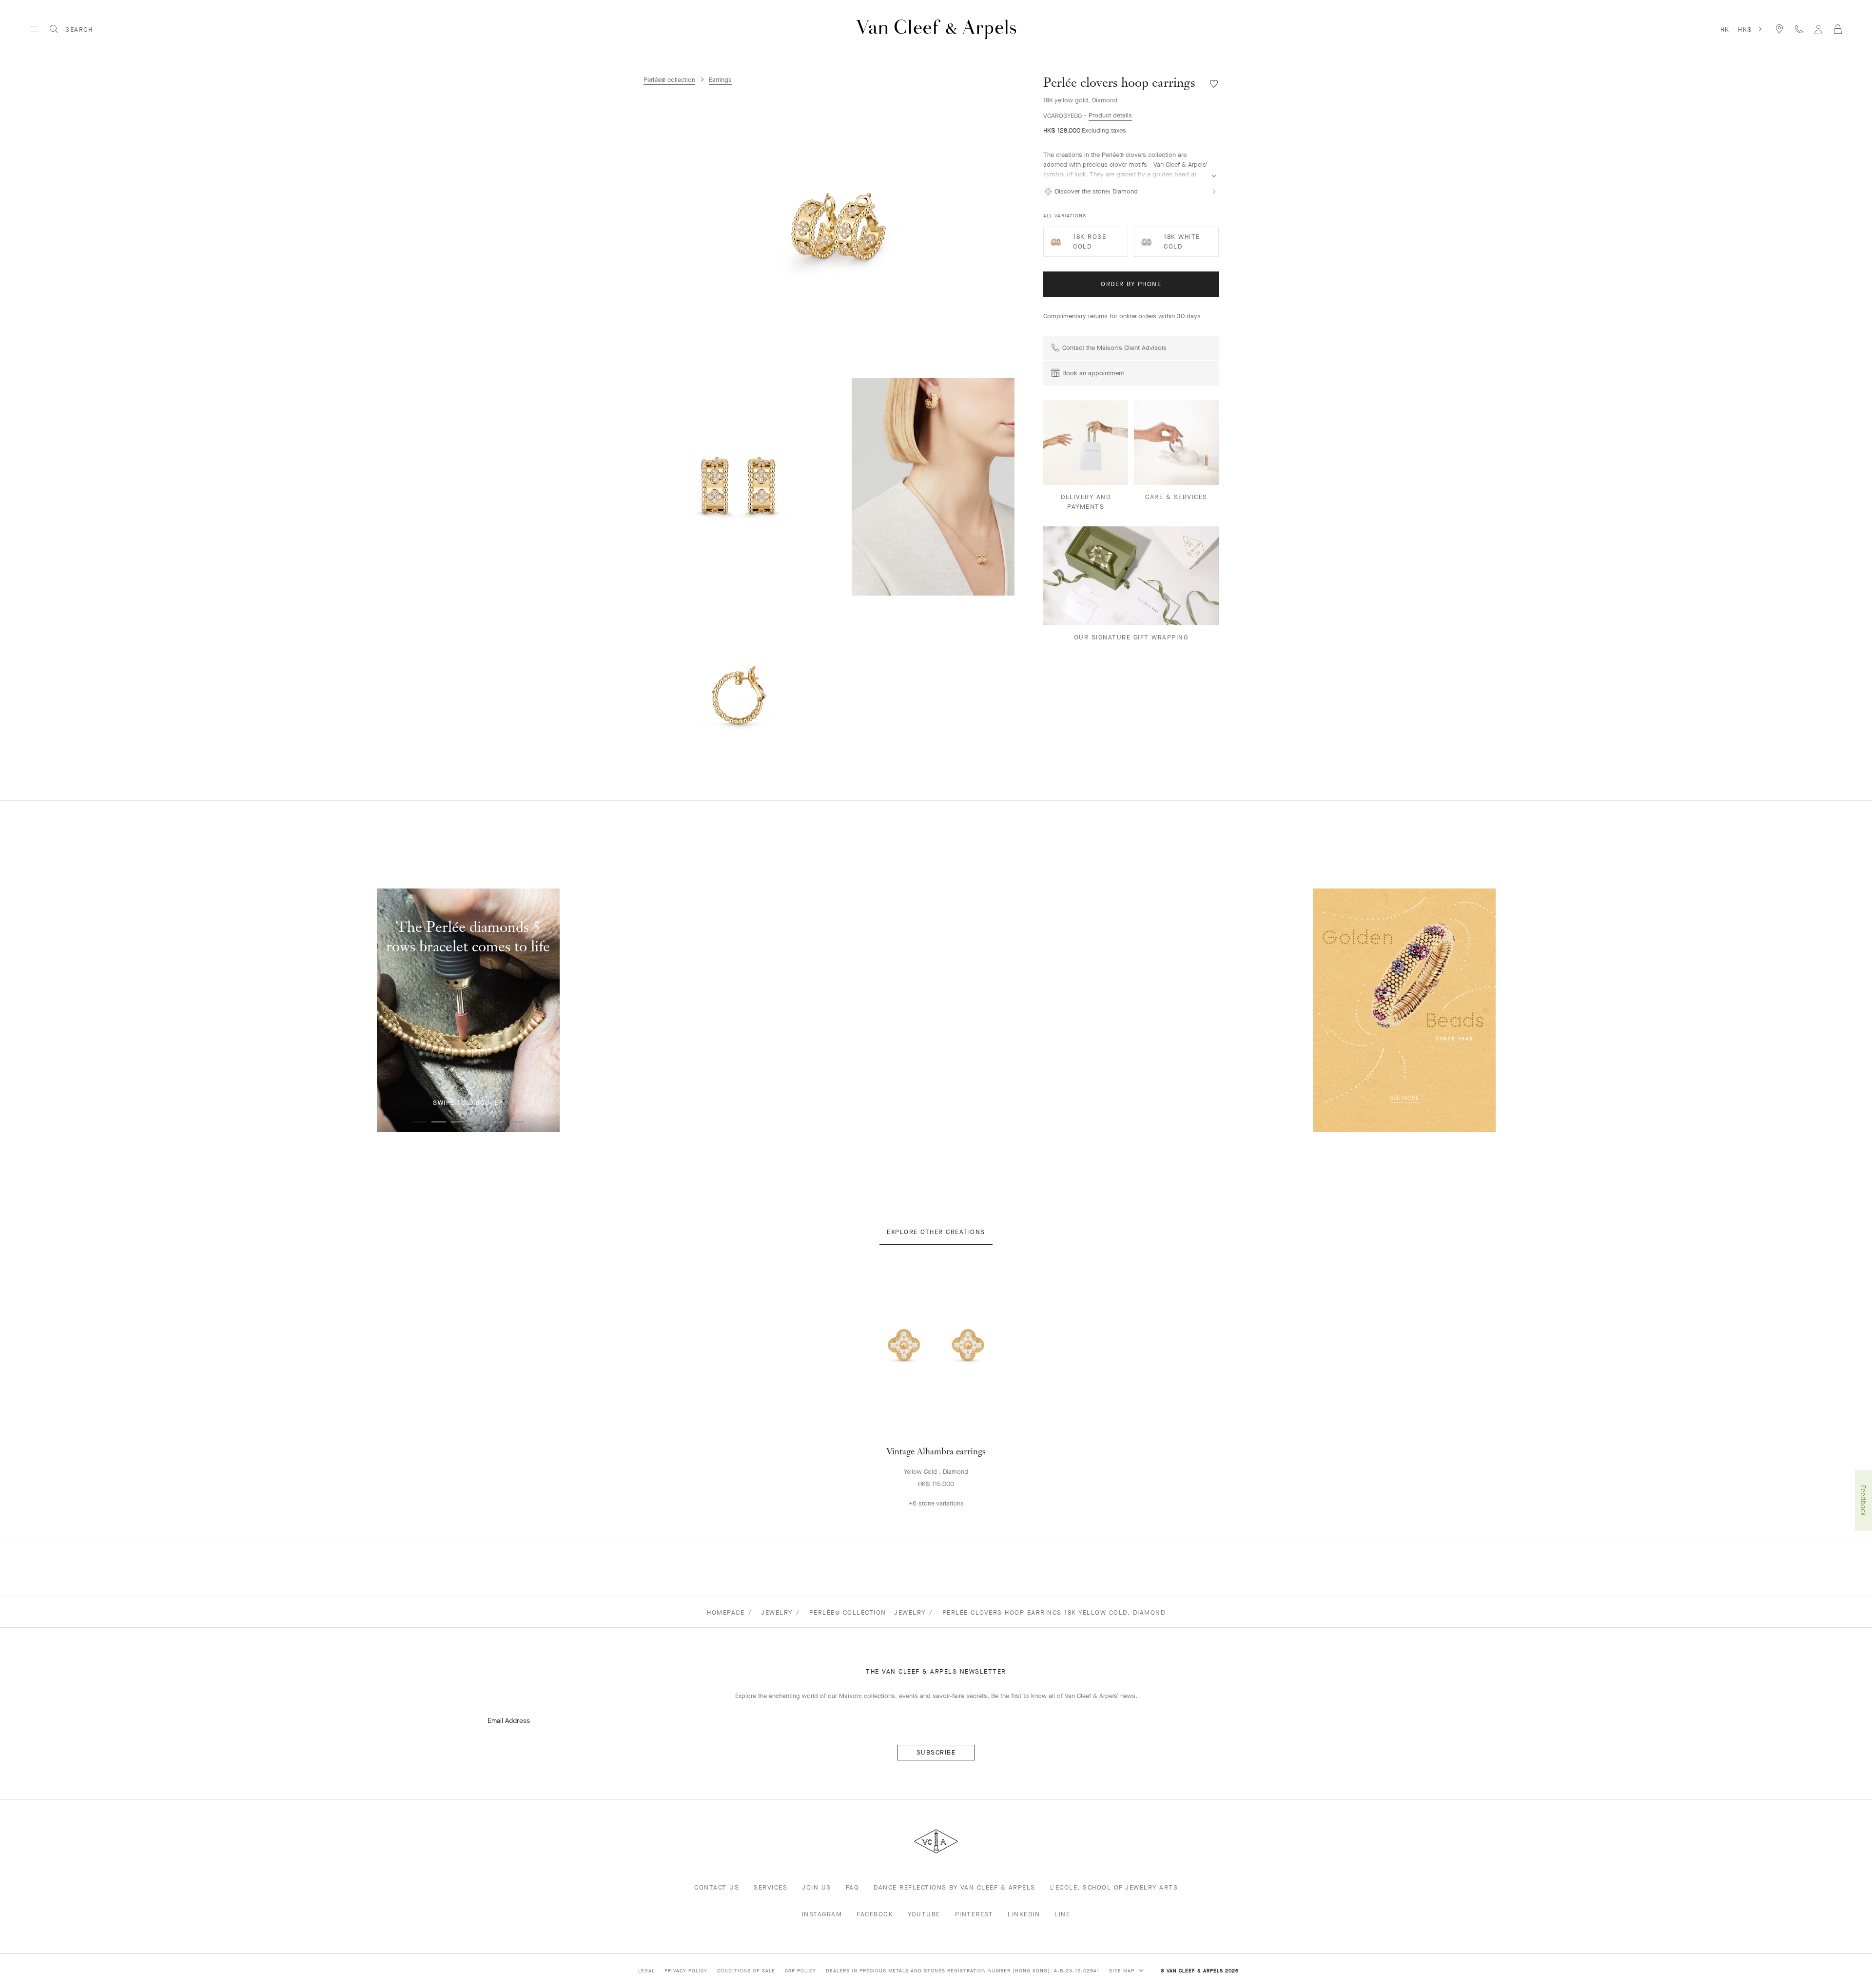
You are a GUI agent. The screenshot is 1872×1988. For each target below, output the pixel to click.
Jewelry (777, 1612)
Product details (1110, 115)
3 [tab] (458, 1122)
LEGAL (646, 1971)
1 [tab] (419, 1122)
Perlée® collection (669, 80)
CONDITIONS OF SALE (746, 1971)
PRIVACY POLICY (686, 1971)
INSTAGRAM (822, 1914)
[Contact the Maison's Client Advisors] (1799, 29)
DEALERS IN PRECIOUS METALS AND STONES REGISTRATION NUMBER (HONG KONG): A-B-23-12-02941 (963, 1971)
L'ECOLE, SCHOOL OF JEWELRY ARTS (1114, 1887)
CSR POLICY (800, 1971)
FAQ (853, 1887)
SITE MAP (1123, 1971)
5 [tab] (497, 1122)
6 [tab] (517, 1122)
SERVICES (770, 1887)
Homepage (726, 1612)
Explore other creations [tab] (936, 1232)
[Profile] (1818, 29)
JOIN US (817, 1887)
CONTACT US (717, 1887)
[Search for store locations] (1779, 29)
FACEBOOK (875, 1914)
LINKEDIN (1024, 1914)
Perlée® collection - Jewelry (868, 1612)
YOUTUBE (924, 1914)
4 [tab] (478, 1122)
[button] (838, 228)
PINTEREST (974, 1914)
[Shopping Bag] (1838, 29)
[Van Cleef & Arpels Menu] (34, 29)
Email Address (509, 1721)
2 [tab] (439, 1122)
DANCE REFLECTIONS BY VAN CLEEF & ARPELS (955, 1887)
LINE (1062, 1914)
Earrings (720, 80)
